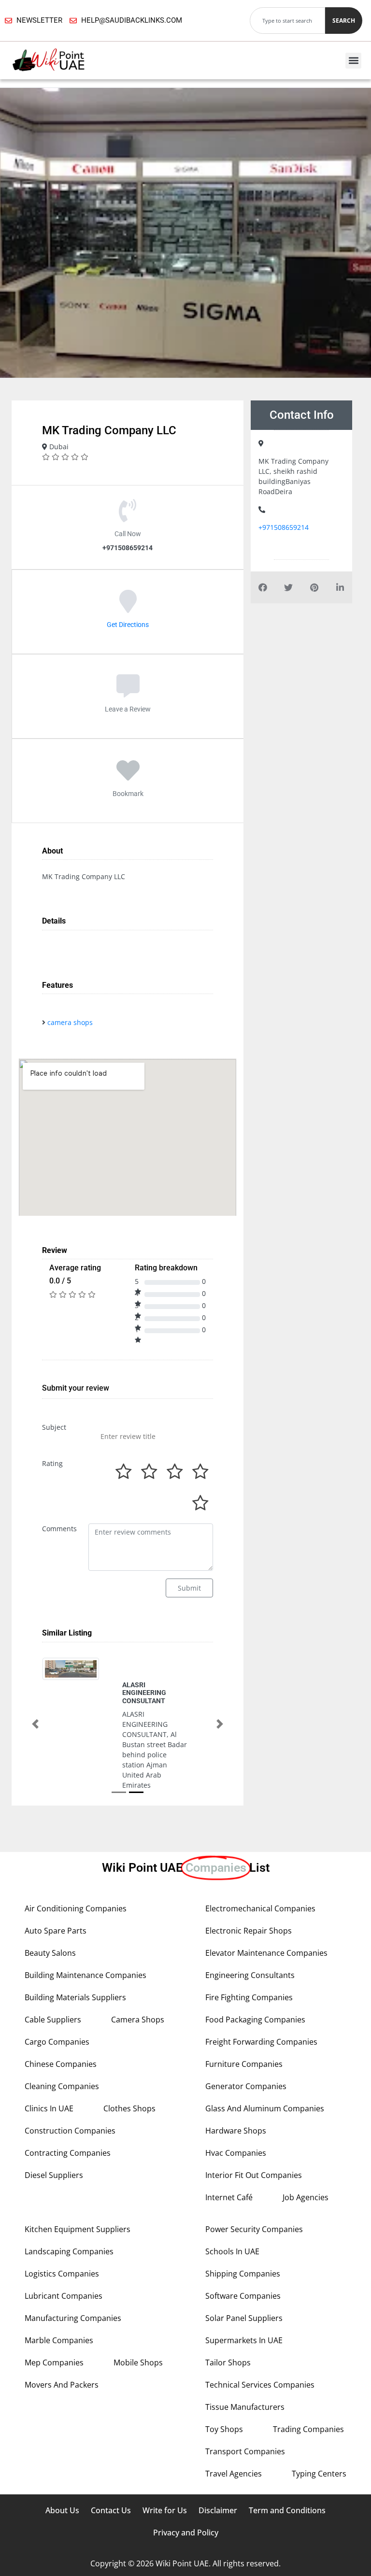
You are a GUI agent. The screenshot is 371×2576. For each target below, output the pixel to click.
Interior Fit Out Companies (254, 2136)
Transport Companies (245, 2413)
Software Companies (243, 2257)
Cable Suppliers (53, 1981)
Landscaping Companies (69, 2213)
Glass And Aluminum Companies (265, 2070)
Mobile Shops (138, 2324)
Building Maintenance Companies (86, 1936)
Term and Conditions (287, 2472)
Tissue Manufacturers (245, 2368)
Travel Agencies (234, 2435)
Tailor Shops (228, 2324)
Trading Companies (308, 2391)
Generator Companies (246, 2048)
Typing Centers (319, 2435)
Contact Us (111, 2472)
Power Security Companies (254, 2191)
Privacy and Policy (186, 2494)
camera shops (70, 1022)
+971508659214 (284, 527)
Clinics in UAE (49, 2070)
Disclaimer (218, 2472)
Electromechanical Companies (260, 1870)
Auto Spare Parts (56, 1892)
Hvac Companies (236, 2114)
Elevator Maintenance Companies (266, 1914)
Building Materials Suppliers (75, 1959)
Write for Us (165, 2472)
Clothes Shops (129, 2070)
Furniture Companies (244, 2025)
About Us (62, 2472)
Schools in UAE (232, 2213)
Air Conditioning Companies (76, 1870)
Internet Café (229, 2159)
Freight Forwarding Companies (261, 2003)
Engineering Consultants (250, 1936)
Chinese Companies (61, 2025)
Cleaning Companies (62, 2048)
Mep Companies (54, 2324)
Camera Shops (138, 1981)
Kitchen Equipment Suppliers (78, 2191)
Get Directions (128, 624)
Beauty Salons (50, 1914)
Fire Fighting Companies (249, 1959)
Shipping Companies (243, 2235)
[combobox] (287, 21)
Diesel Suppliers (54, 2136)
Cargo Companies (57, 2003)
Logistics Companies (62, 2235)
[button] (353, 61)
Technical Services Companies (260, 2346)
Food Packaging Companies (255, 1981)
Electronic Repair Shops (249, 1892)
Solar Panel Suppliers (244, 2279)
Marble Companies (59, 2302)
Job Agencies (306, 2159)
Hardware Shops (236, 2092)
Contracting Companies (68, 2114)
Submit (189, 1588)
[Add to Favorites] (128, 777)
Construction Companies (70, 2092)
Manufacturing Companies (73, 2279)
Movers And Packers (62, 2346)
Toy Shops (224, 2391)
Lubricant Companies (64, 2257)
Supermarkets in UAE (244, 2302)
